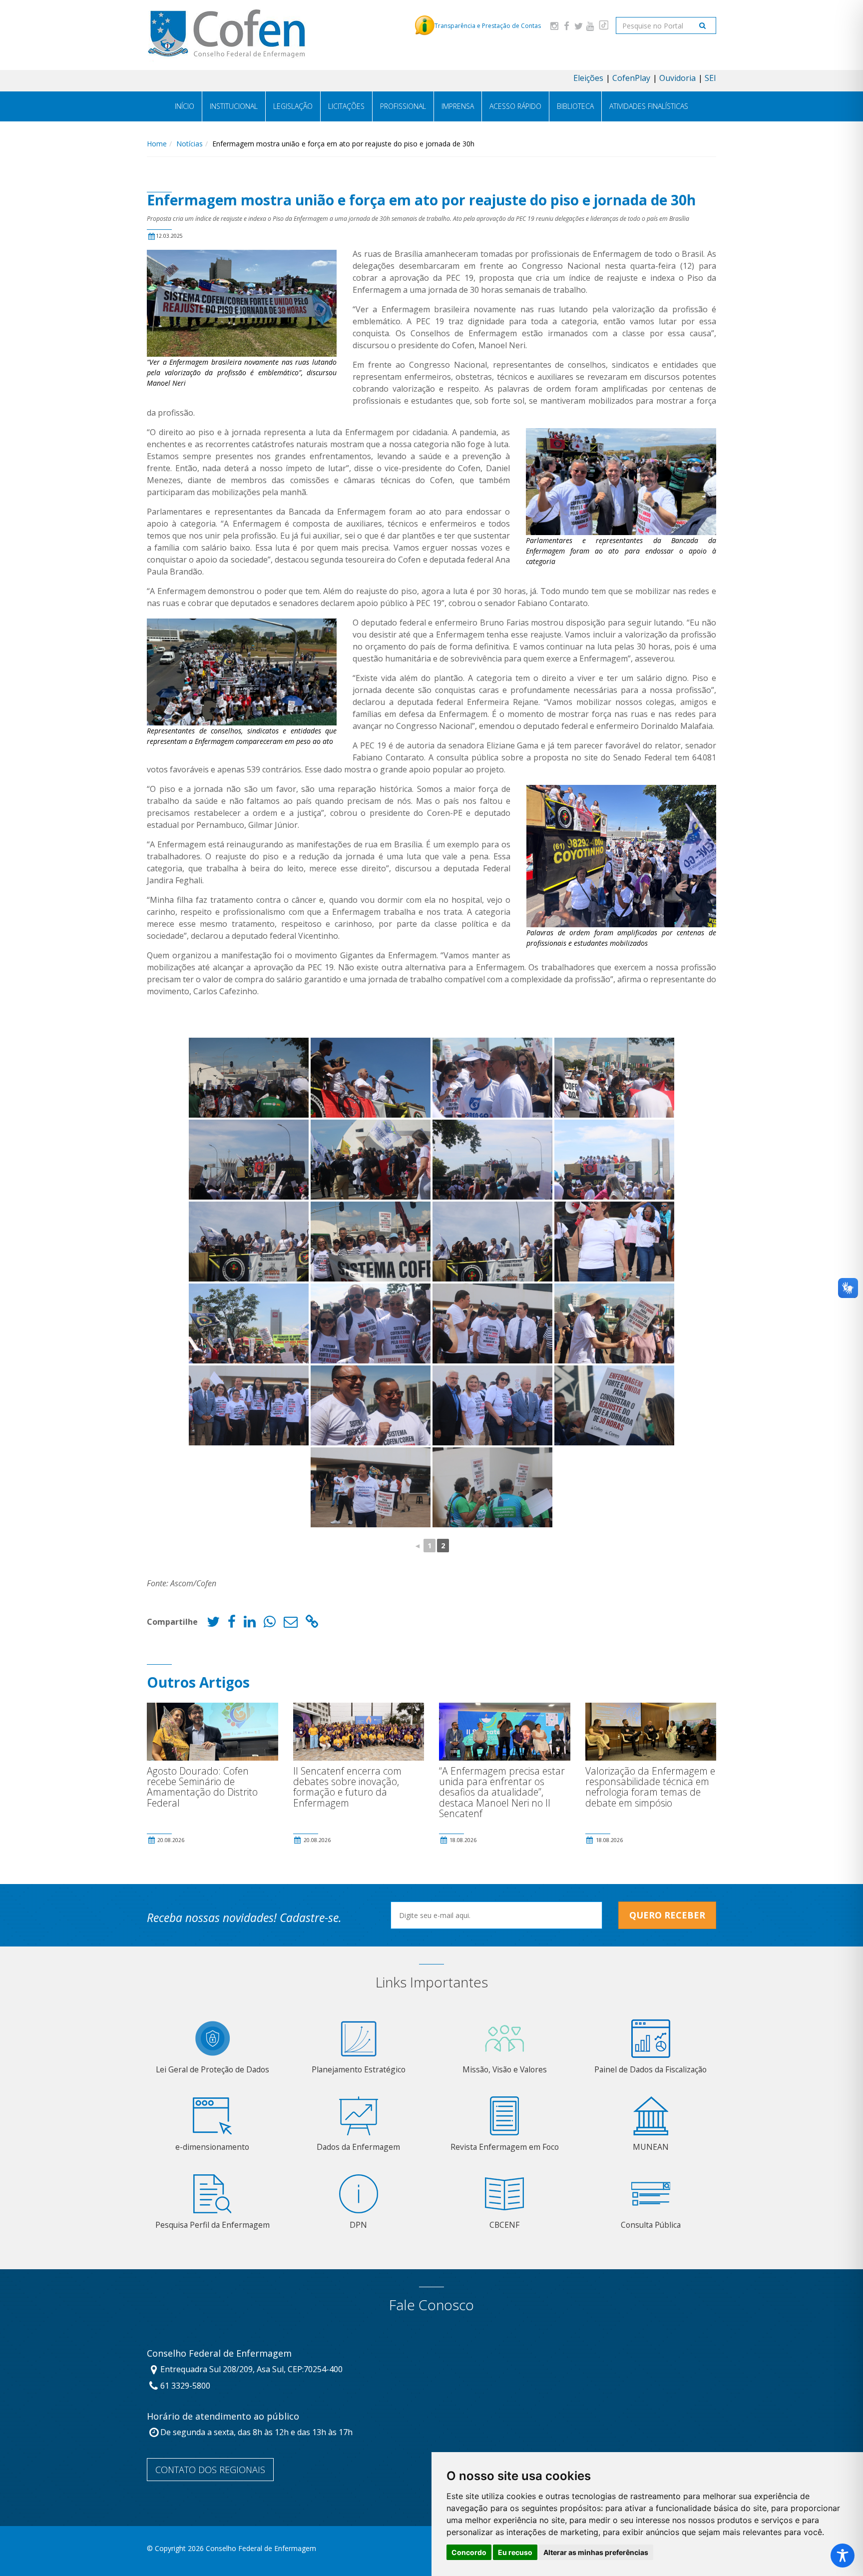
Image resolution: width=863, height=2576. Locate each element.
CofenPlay (631, 78)
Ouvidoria (677, 78)
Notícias (190, 144)
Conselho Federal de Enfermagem (219, 2354)
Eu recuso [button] (515, 2552)
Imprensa (458, 106)
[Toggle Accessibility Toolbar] (843, 2556)
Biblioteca (575, 106)
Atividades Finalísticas (649, 106)
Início (185, 106)
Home (157, 144)
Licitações (346, 106)
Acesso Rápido (515, 106)
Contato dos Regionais (210, 2470)
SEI (710, 78)
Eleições (588, 78)
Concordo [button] (469, 2552)
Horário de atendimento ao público (223, 2417)
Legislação (293, 106)
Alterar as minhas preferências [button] (596, 2552)
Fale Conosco (431, 2305)
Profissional (403, 106)
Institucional (234, 106)
